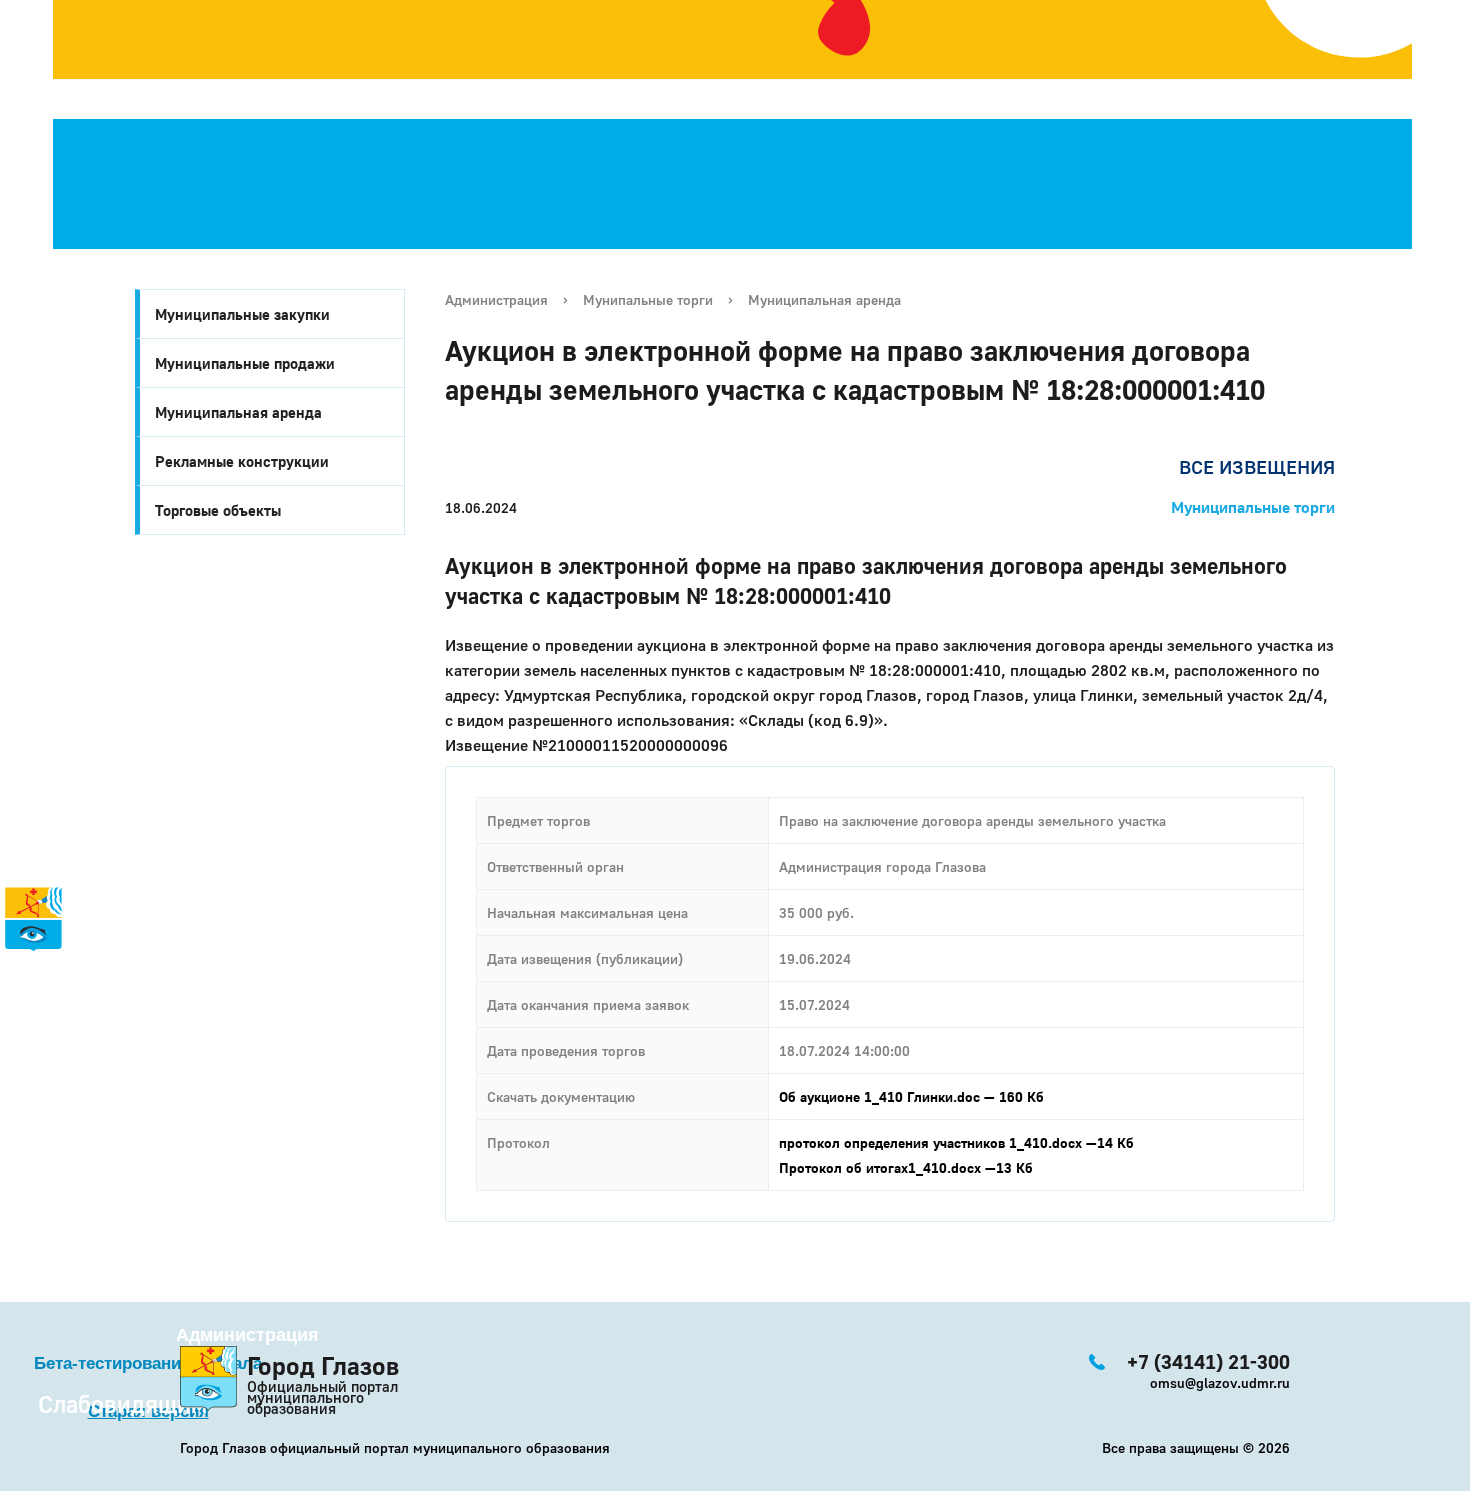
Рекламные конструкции (242, 461)
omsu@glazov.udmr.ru (1220, 1382)
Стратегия (49, 1012)
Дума (87, 1144)
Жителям (63, 1056)
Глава (28, 1100)
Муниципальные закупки (242, 314)
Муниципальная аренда (238, 412)
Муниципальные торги (1253, 507)
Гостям (34, 1034)
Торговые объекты (218, 510)
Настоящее (71, 990)
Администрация (496, 299)
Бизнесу (61, 1078)
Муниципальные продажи (245, 363)
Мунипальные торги (648, 299)
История (41, 968)
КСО (78, 1122)
